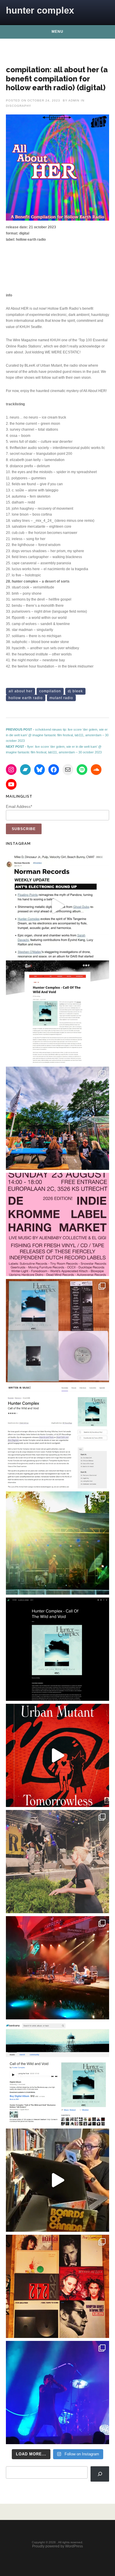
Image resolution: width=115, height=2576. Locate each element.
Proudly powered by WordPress (57, 2546)
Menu (57, 32)
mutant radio (61, 698)
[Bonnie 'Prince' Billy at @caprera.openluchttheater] (57, 1968)
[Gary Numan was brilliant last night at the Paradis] (57, 2393)
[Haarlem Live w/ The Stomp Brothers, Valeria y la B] (57, 1543)
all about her (20, 691)
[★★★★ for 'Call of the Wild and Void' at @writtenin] (57, 1437)
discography (19, 106)
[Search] (100, 2474)
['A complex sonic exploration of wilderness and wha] (57, 1649)
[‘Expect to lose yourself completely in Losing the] (57, 1012)
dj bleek (75, 691)
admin (74, 100)
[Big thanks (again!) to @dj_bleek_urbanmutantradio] (57, 1755)
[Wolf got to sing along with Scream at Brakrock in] (57, 1862)
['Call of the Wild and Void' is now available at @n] (57, 906)
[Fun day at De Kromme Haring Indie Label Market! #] (57, 1118)
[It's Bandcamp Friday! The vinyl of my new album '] (57, 2074)
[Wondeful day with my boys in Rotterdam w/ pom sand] (57, 2286)
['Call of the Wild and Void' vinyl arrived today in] (57, 1331)
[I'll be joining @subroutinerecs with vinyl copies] (57, 1224)
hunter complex (40, 10)
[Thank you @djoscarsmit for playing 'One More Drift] (57, 2180)
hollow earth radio (26, 698)
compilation (50, 691)
